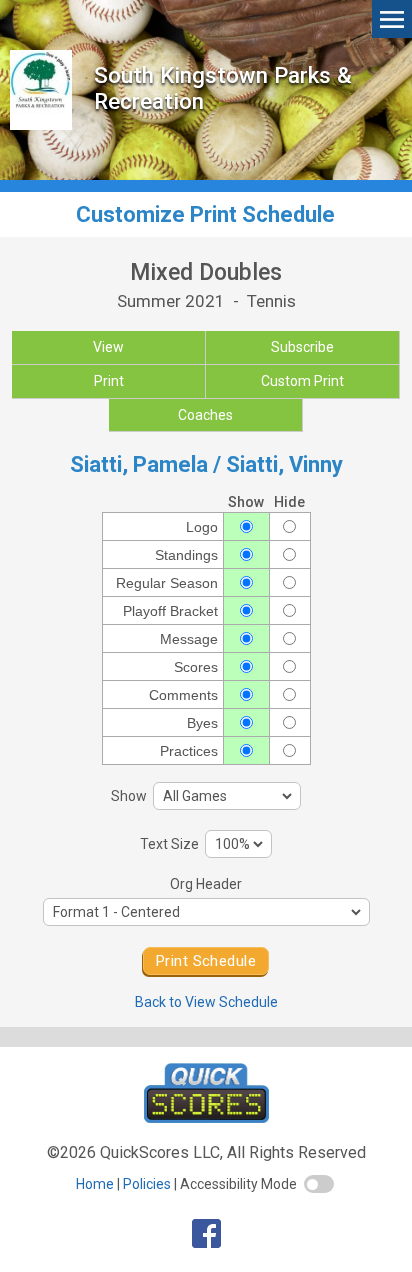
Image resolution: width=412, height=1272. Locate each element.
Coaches (205, 415)
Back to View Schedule (206, 1002)
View (108, 347)
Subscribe (302, 347)
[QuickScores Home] (206, 1117)
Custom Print (302, 381)
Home (95, 1184)
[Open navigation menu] (392, 18)
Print (109, 381)
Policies (147, 1184)
